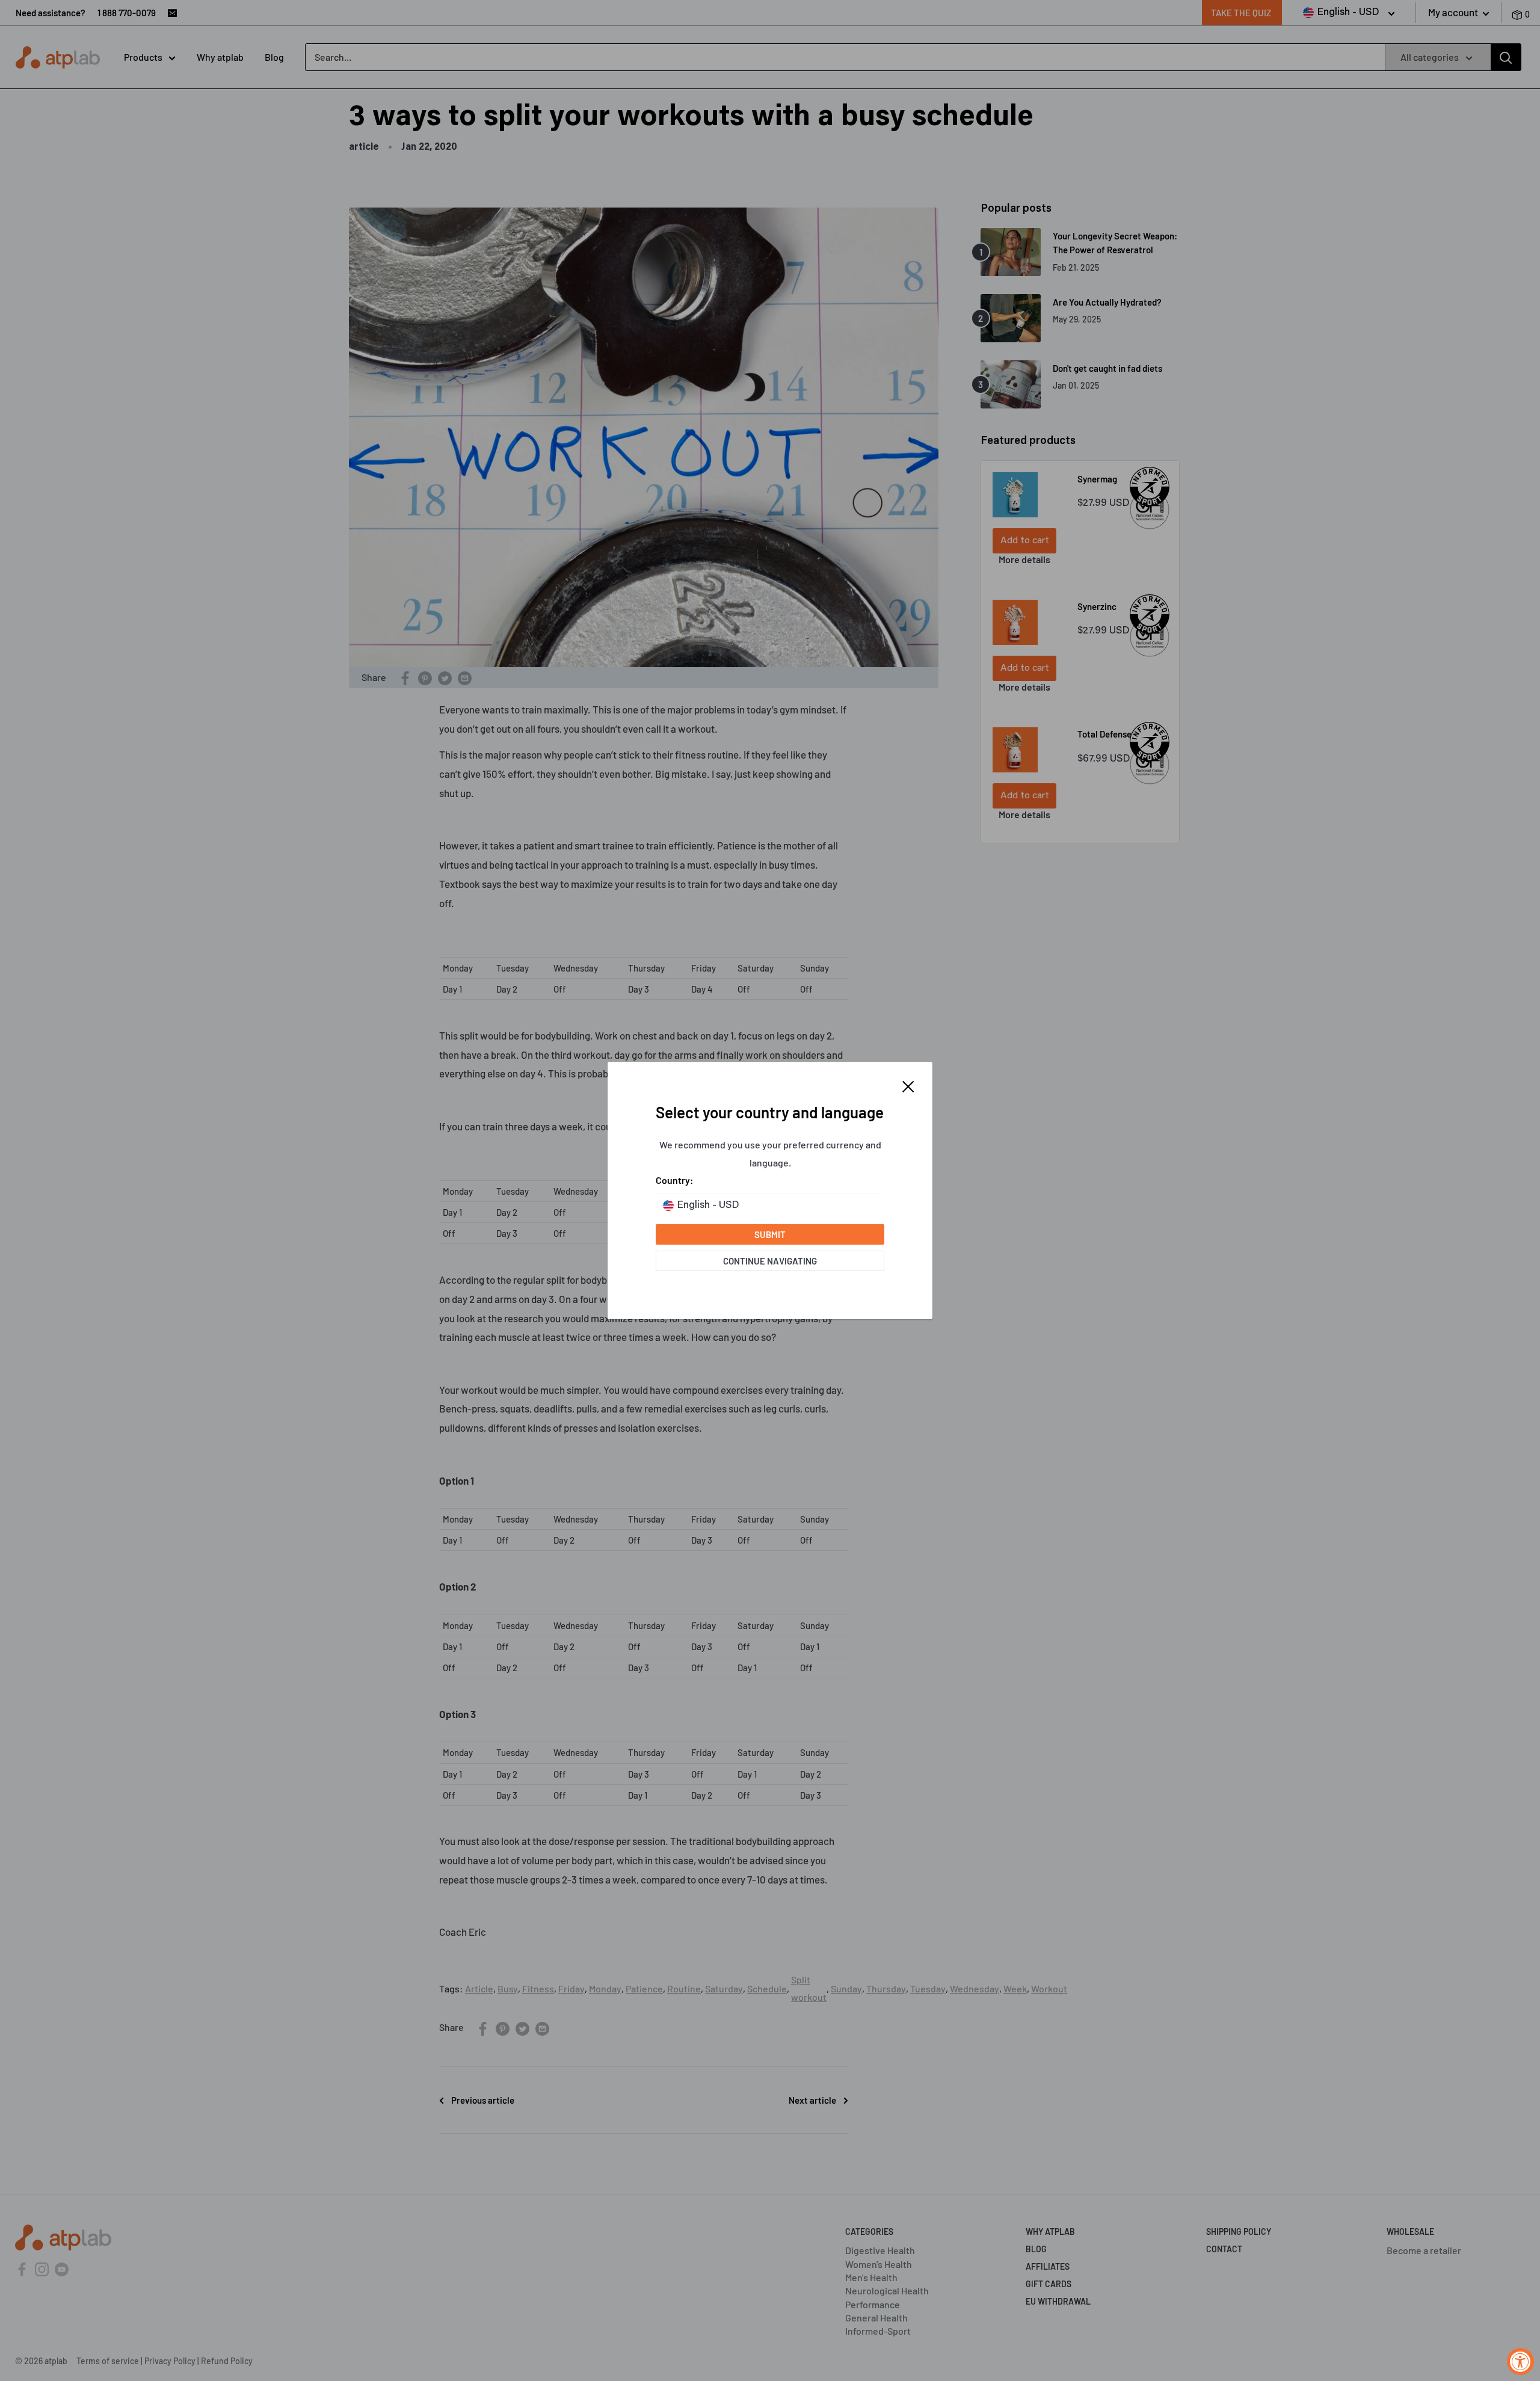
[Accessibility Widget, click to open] (1520, 2361)
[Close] (908, 1085)
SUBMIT (770, 1234)
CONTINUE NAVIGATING (770, 1261)
